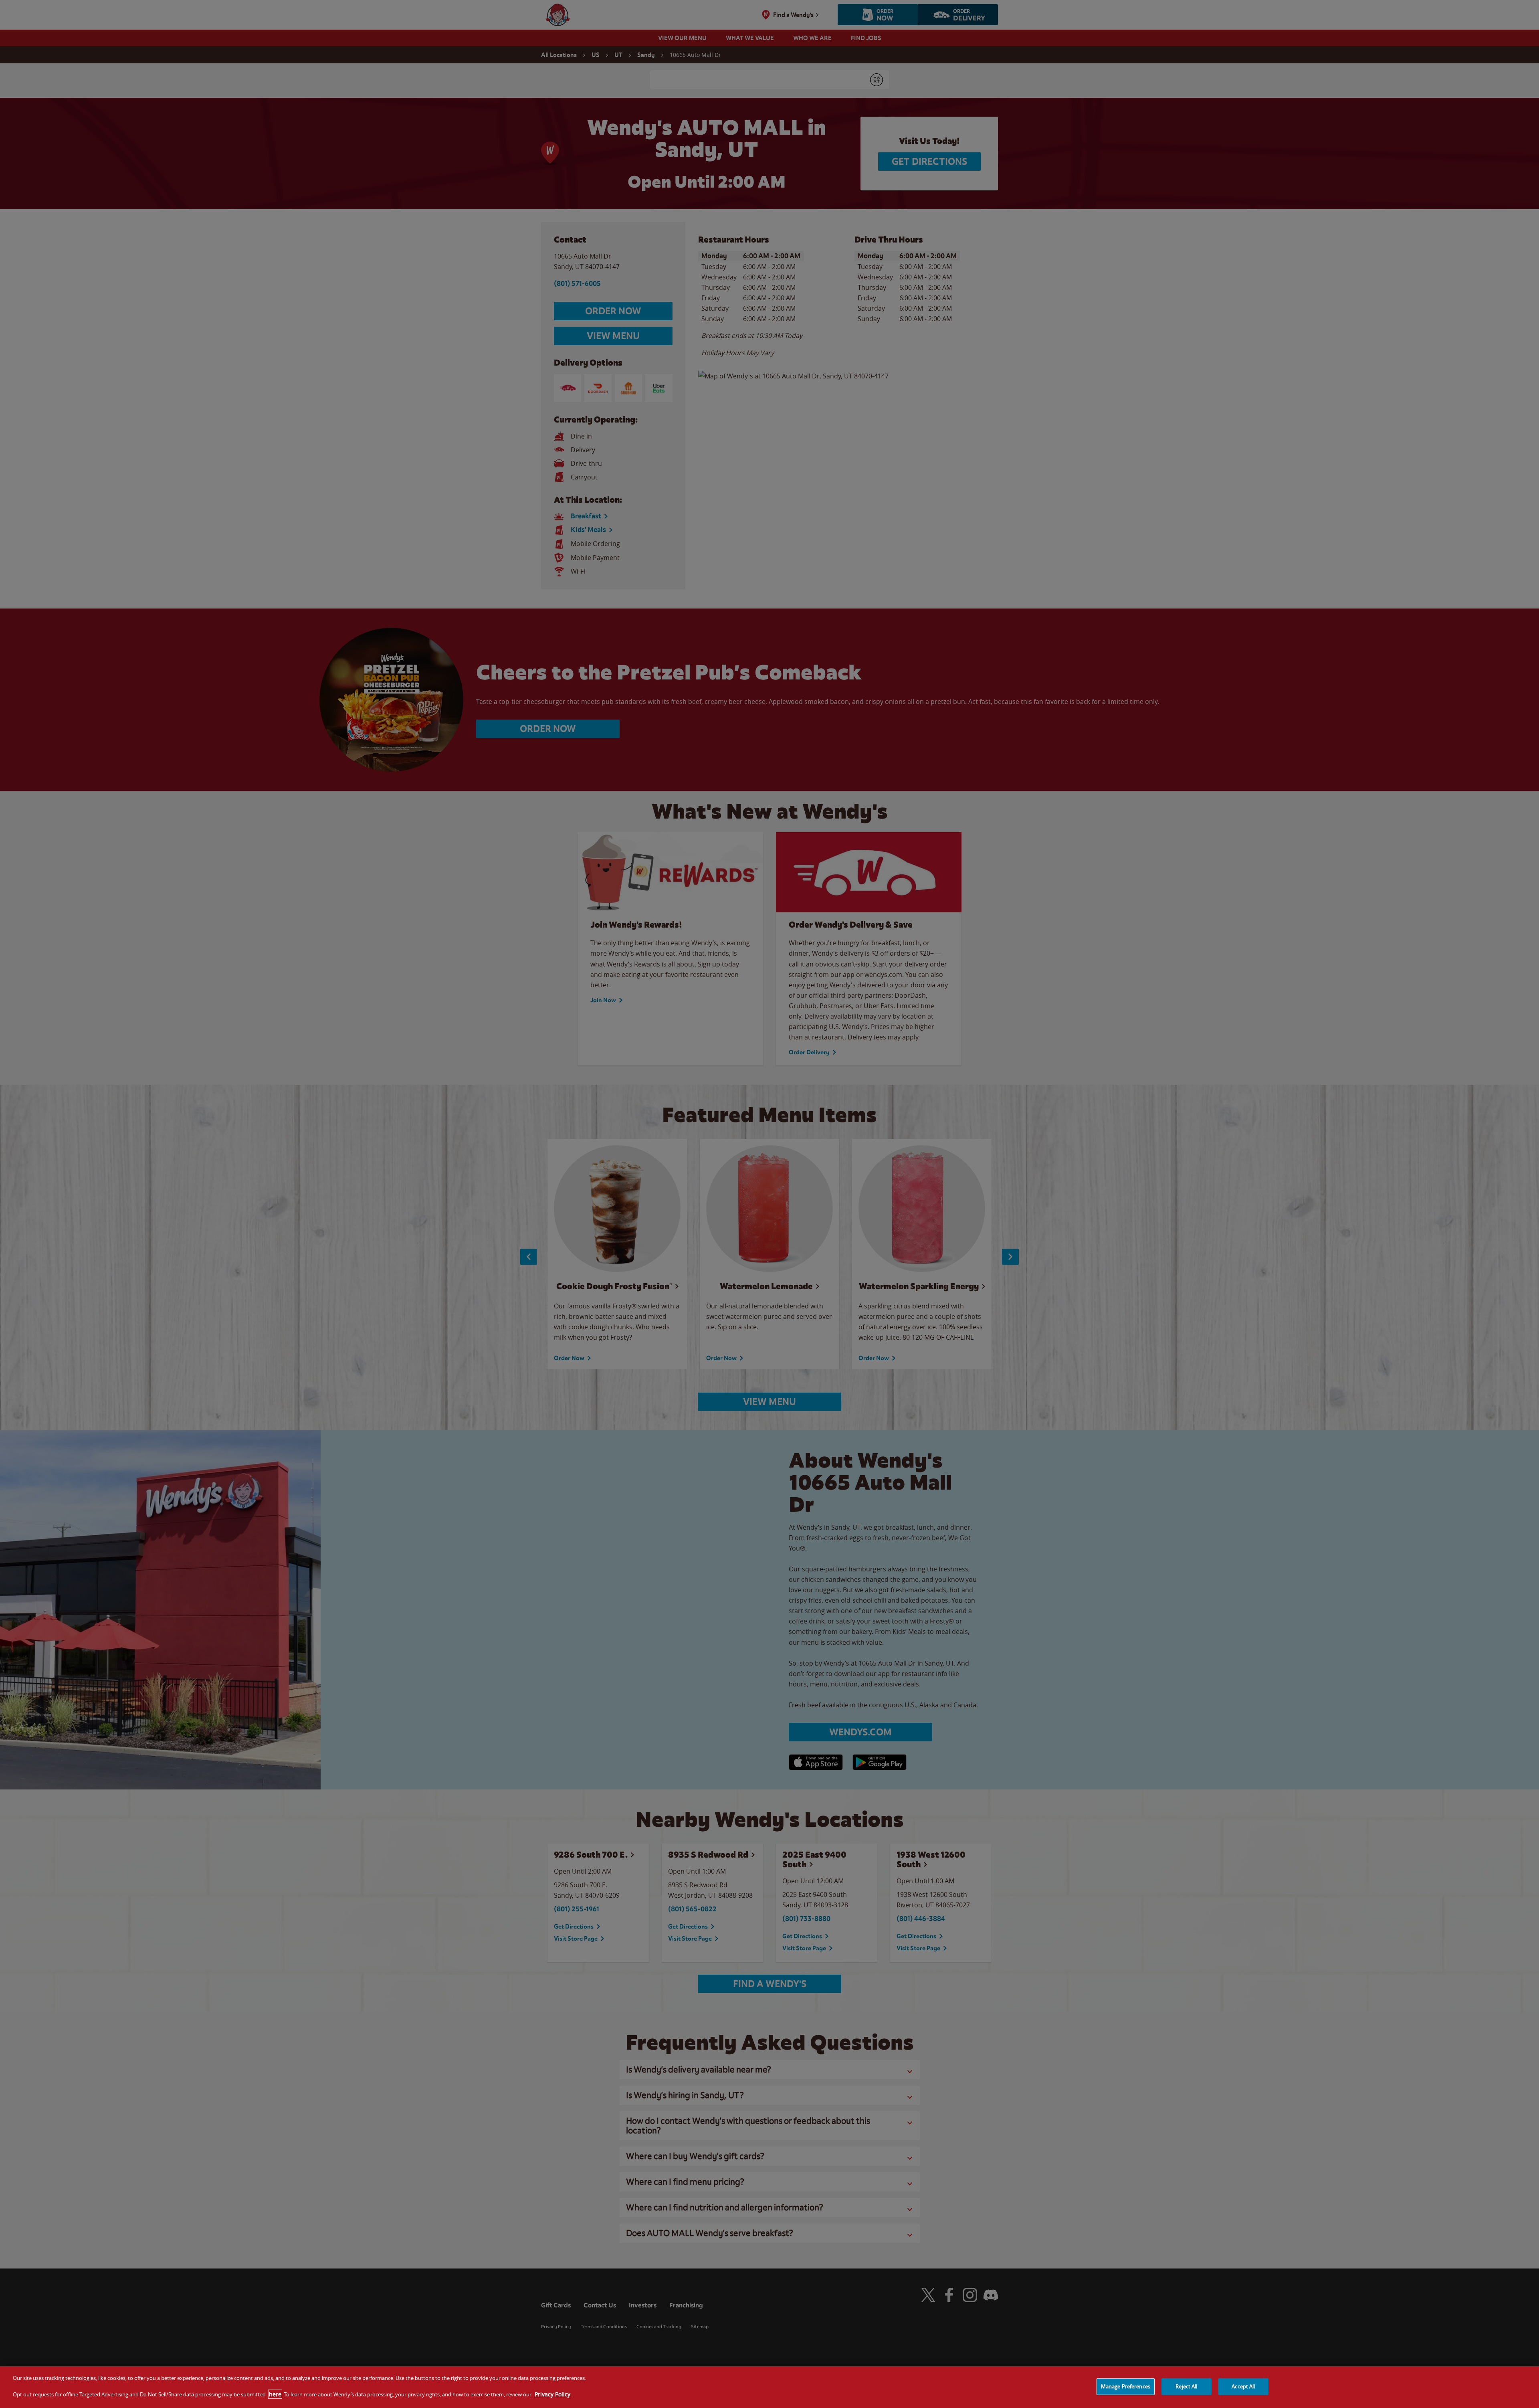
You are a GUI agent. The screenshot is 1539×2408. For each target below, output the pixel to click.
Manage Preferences (1126, 2386)
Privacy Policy (552, 2394)
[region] (769, 2387)
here (275, 2394)
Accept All (1243, 2386)
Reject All (1186, 2386)
